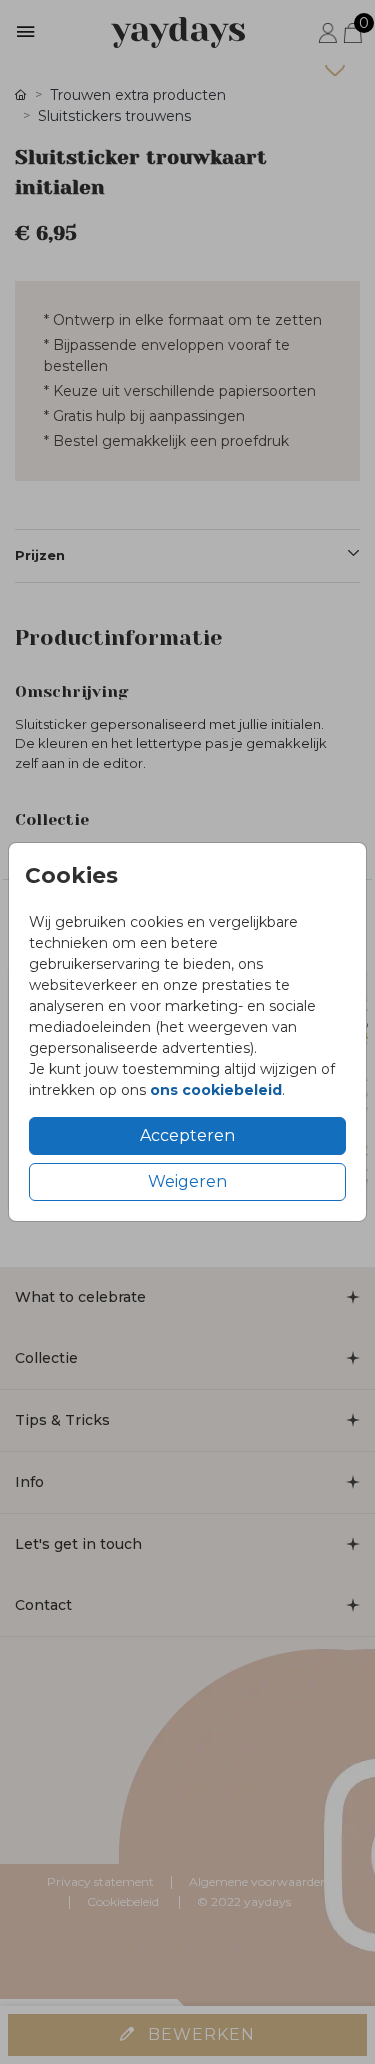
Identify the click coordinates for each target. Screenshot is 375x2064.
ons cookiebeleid (216, 1090)
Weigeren (187, 1181)
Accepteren (187, 1135)
